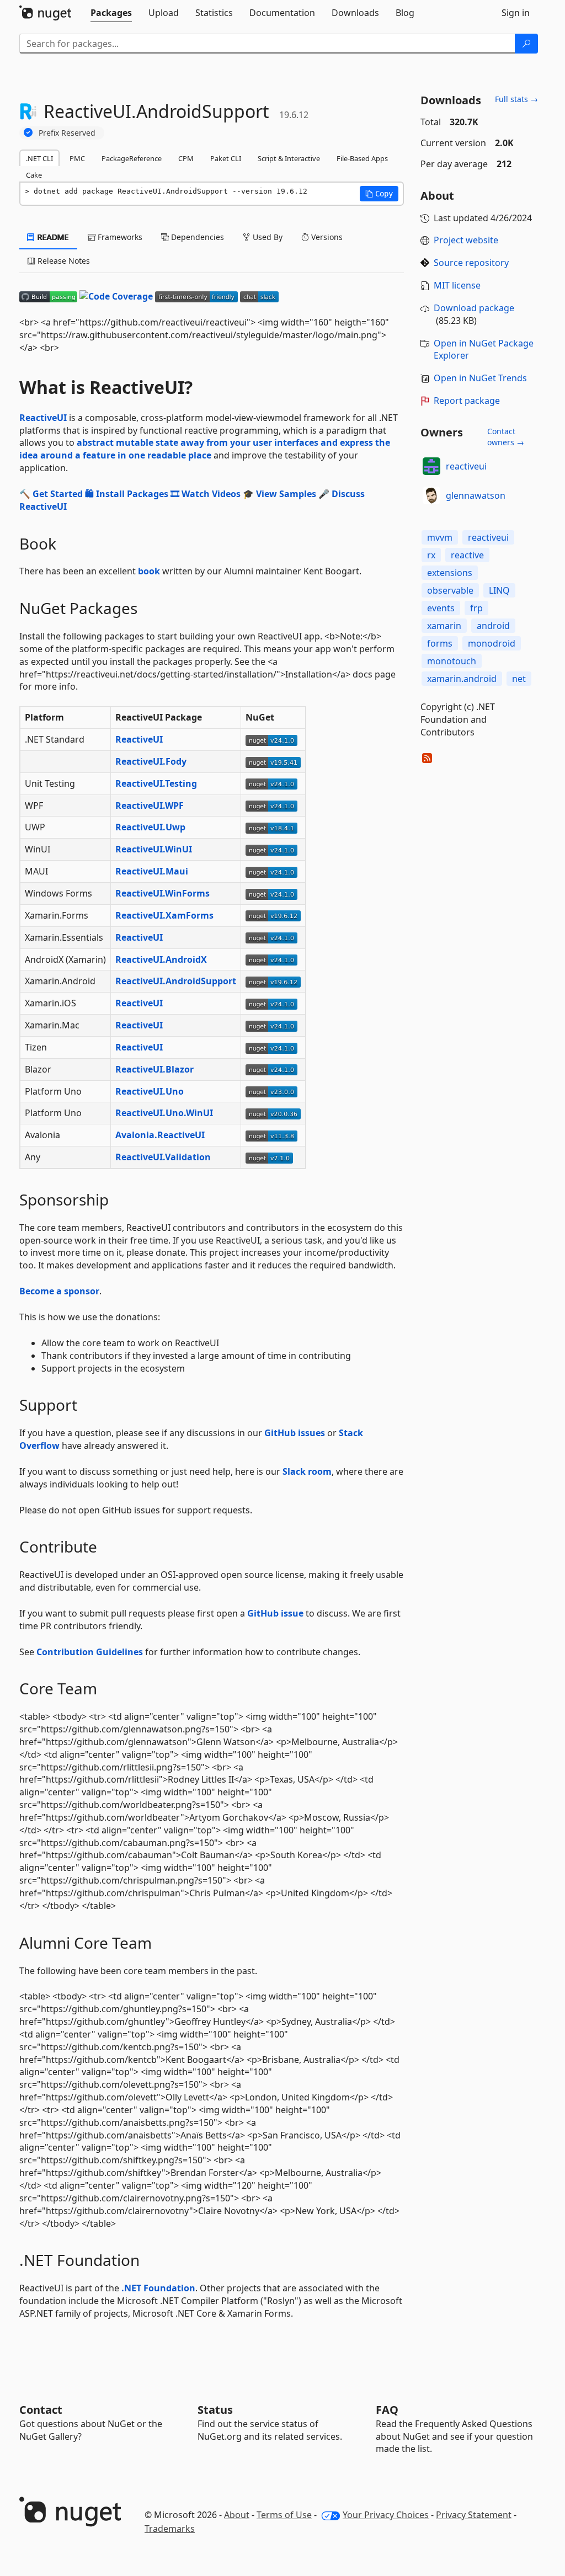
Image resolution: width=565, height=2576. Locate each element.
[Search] (526, 44)
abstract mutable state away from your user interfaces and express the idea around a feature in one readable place (205, 449)
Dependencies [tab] (196, 237)
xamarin (444, 626)
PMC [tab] (77, 158)
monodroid (492, 643)
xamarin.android (462, 679)
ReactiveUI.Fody (151, 761)
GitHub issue (275, 1613)
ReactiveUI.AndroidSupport (176, 981)
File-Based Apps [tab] (362, 158)
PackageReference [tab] (132, 158)
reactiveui (466, 466)
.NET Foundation (158, 2288)
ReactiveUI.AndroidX (161, 959)
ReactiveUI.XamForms (164, 915)
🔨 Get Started (51, 494)
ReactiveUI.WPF (150, 806)
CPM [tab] (186, 158)
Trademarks (170, 2529)
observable (450, 590)
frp (476, 608)
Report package (467, 401)
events (441, 608)
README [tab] (52, 237)
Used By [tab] (266, 237)
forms (440, 643)
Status (215, 2410)
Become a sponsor (59, 1291)
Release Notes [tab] (63, 261)
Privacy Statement (474, 2515)
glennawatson (476, 495)
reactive (467, 555)
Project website (466, 240)
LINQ (499, 590)
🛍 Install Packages (127, 494)
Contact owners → (506, 437)
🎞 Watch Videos (206, 494)
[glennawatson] (431, 495)
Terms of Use (284, 2515)
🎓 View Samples (279, 494)
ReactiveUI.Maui (152, 871)
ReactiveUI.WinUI (154, 849)
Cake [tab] (34, 175)
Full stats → (516, 99)
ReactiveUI (43, 418)
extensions (450, 573)
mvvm (440, 537)
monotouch (452, 661)
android (493, 626)
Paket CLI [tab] (226, 158)
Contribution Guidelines (90, 1652)
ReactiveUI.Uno (150, 1091)
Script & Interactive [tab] (289, 158)
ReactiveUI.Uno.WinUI (164, 1113)
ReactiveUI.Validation (163, 1157)
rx (431, 555)
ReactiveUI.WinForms (162, 893)
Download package (474, 308)
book (149, 571)
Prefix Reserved (67, 133)
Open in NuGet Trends (480, 378)
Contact (41, 2410)
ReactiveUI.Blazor (154, 1069)
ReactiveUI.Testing (156, 783)
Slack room (307, 1471)
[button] (379, 194)
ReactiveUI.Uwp (150, 827)
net (519, 679)
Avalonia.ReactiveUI (160, 1135)
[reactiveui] (431, 466)
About (237, 2515)
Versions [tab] (326, 237)
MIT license (457, 285)
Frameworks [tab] (119, 237)
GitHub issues (295, 1433)
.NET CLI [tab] (39, 158)
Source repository (471, 263)
